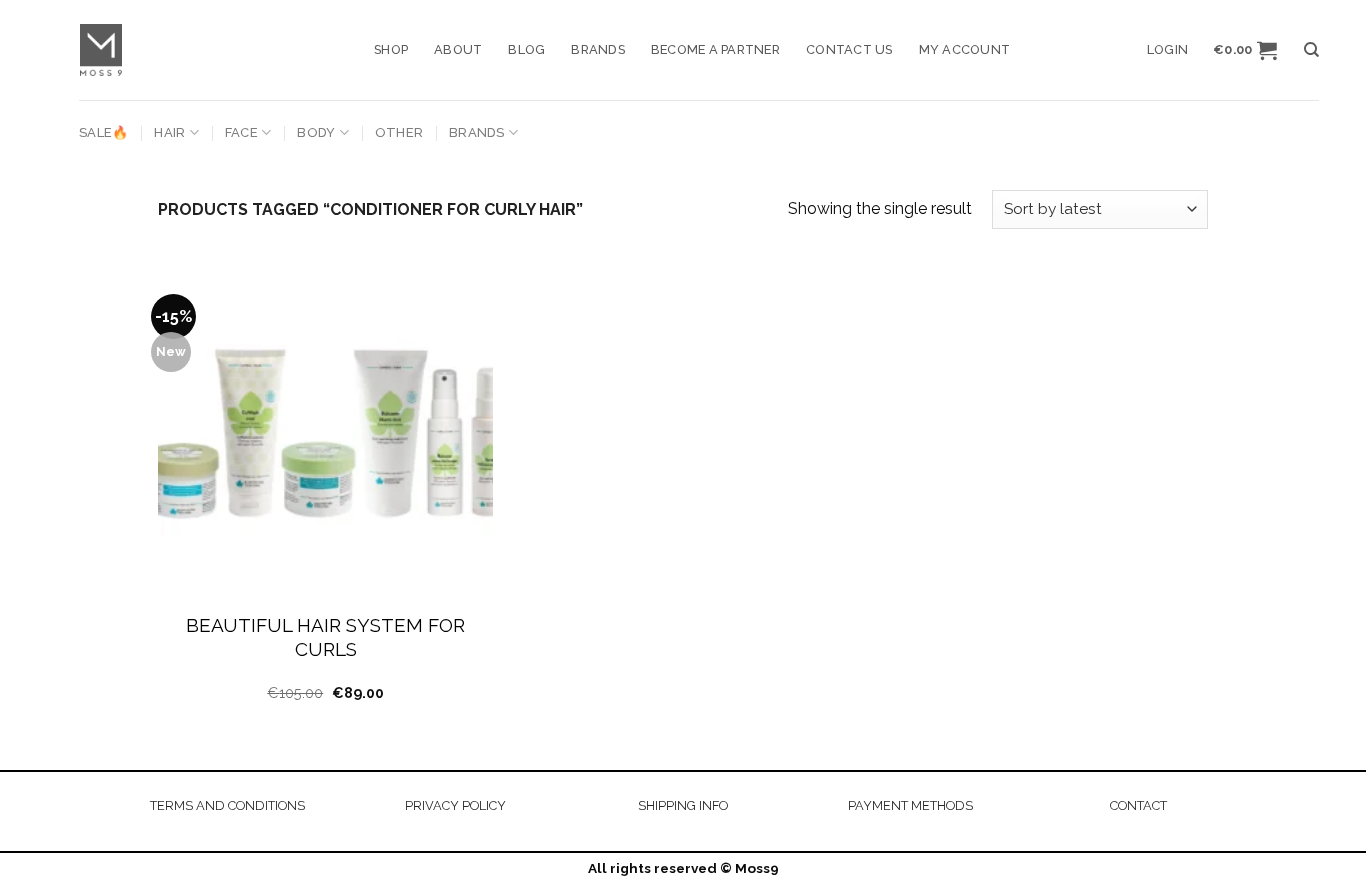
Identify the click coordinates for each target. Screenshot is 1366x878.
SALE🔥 (103, 132)
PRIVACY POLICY (455, 805)
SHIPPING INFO (683, 805)
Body (316, 132)
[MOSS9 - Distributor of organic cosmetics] (212, 50)
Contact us (849, 49)
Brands (598, 49)
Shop (391, 49)
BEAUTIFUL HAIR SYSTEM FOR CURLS (325, 637)
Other (399, 132)
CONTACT (1138, 805)
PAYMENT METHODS (910, 805)
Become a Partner (715, 49)
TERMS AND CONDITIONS (227, 805)
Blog (526, 49)
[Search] (1311, 50)
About (458, 49)
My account (965, 49)
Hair (169, 132)
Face (241, 132)
